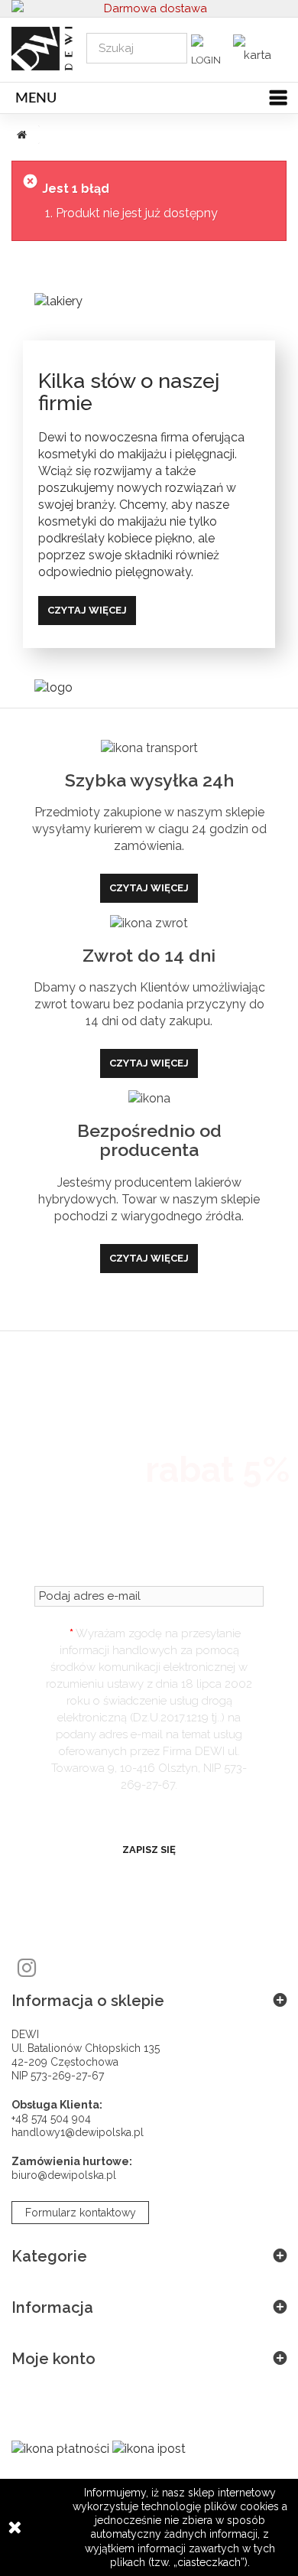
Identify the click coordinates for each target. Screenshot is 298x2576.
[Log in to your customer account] (210, 54)
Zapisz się (149, 1850)
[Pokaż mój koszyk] (256, 49)
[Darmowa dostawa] (149, 8)
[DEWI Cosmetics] (37, 49)
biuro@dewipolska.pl (64, 2175)
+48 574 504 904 (51, 2118)
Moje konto (53, 2359)
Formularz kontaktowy (81, 2213)
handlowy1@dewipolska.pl (78, 2132)
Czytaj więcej (87, 610)
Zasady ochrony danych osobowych (149, 1811)
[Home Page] (19, 135)
